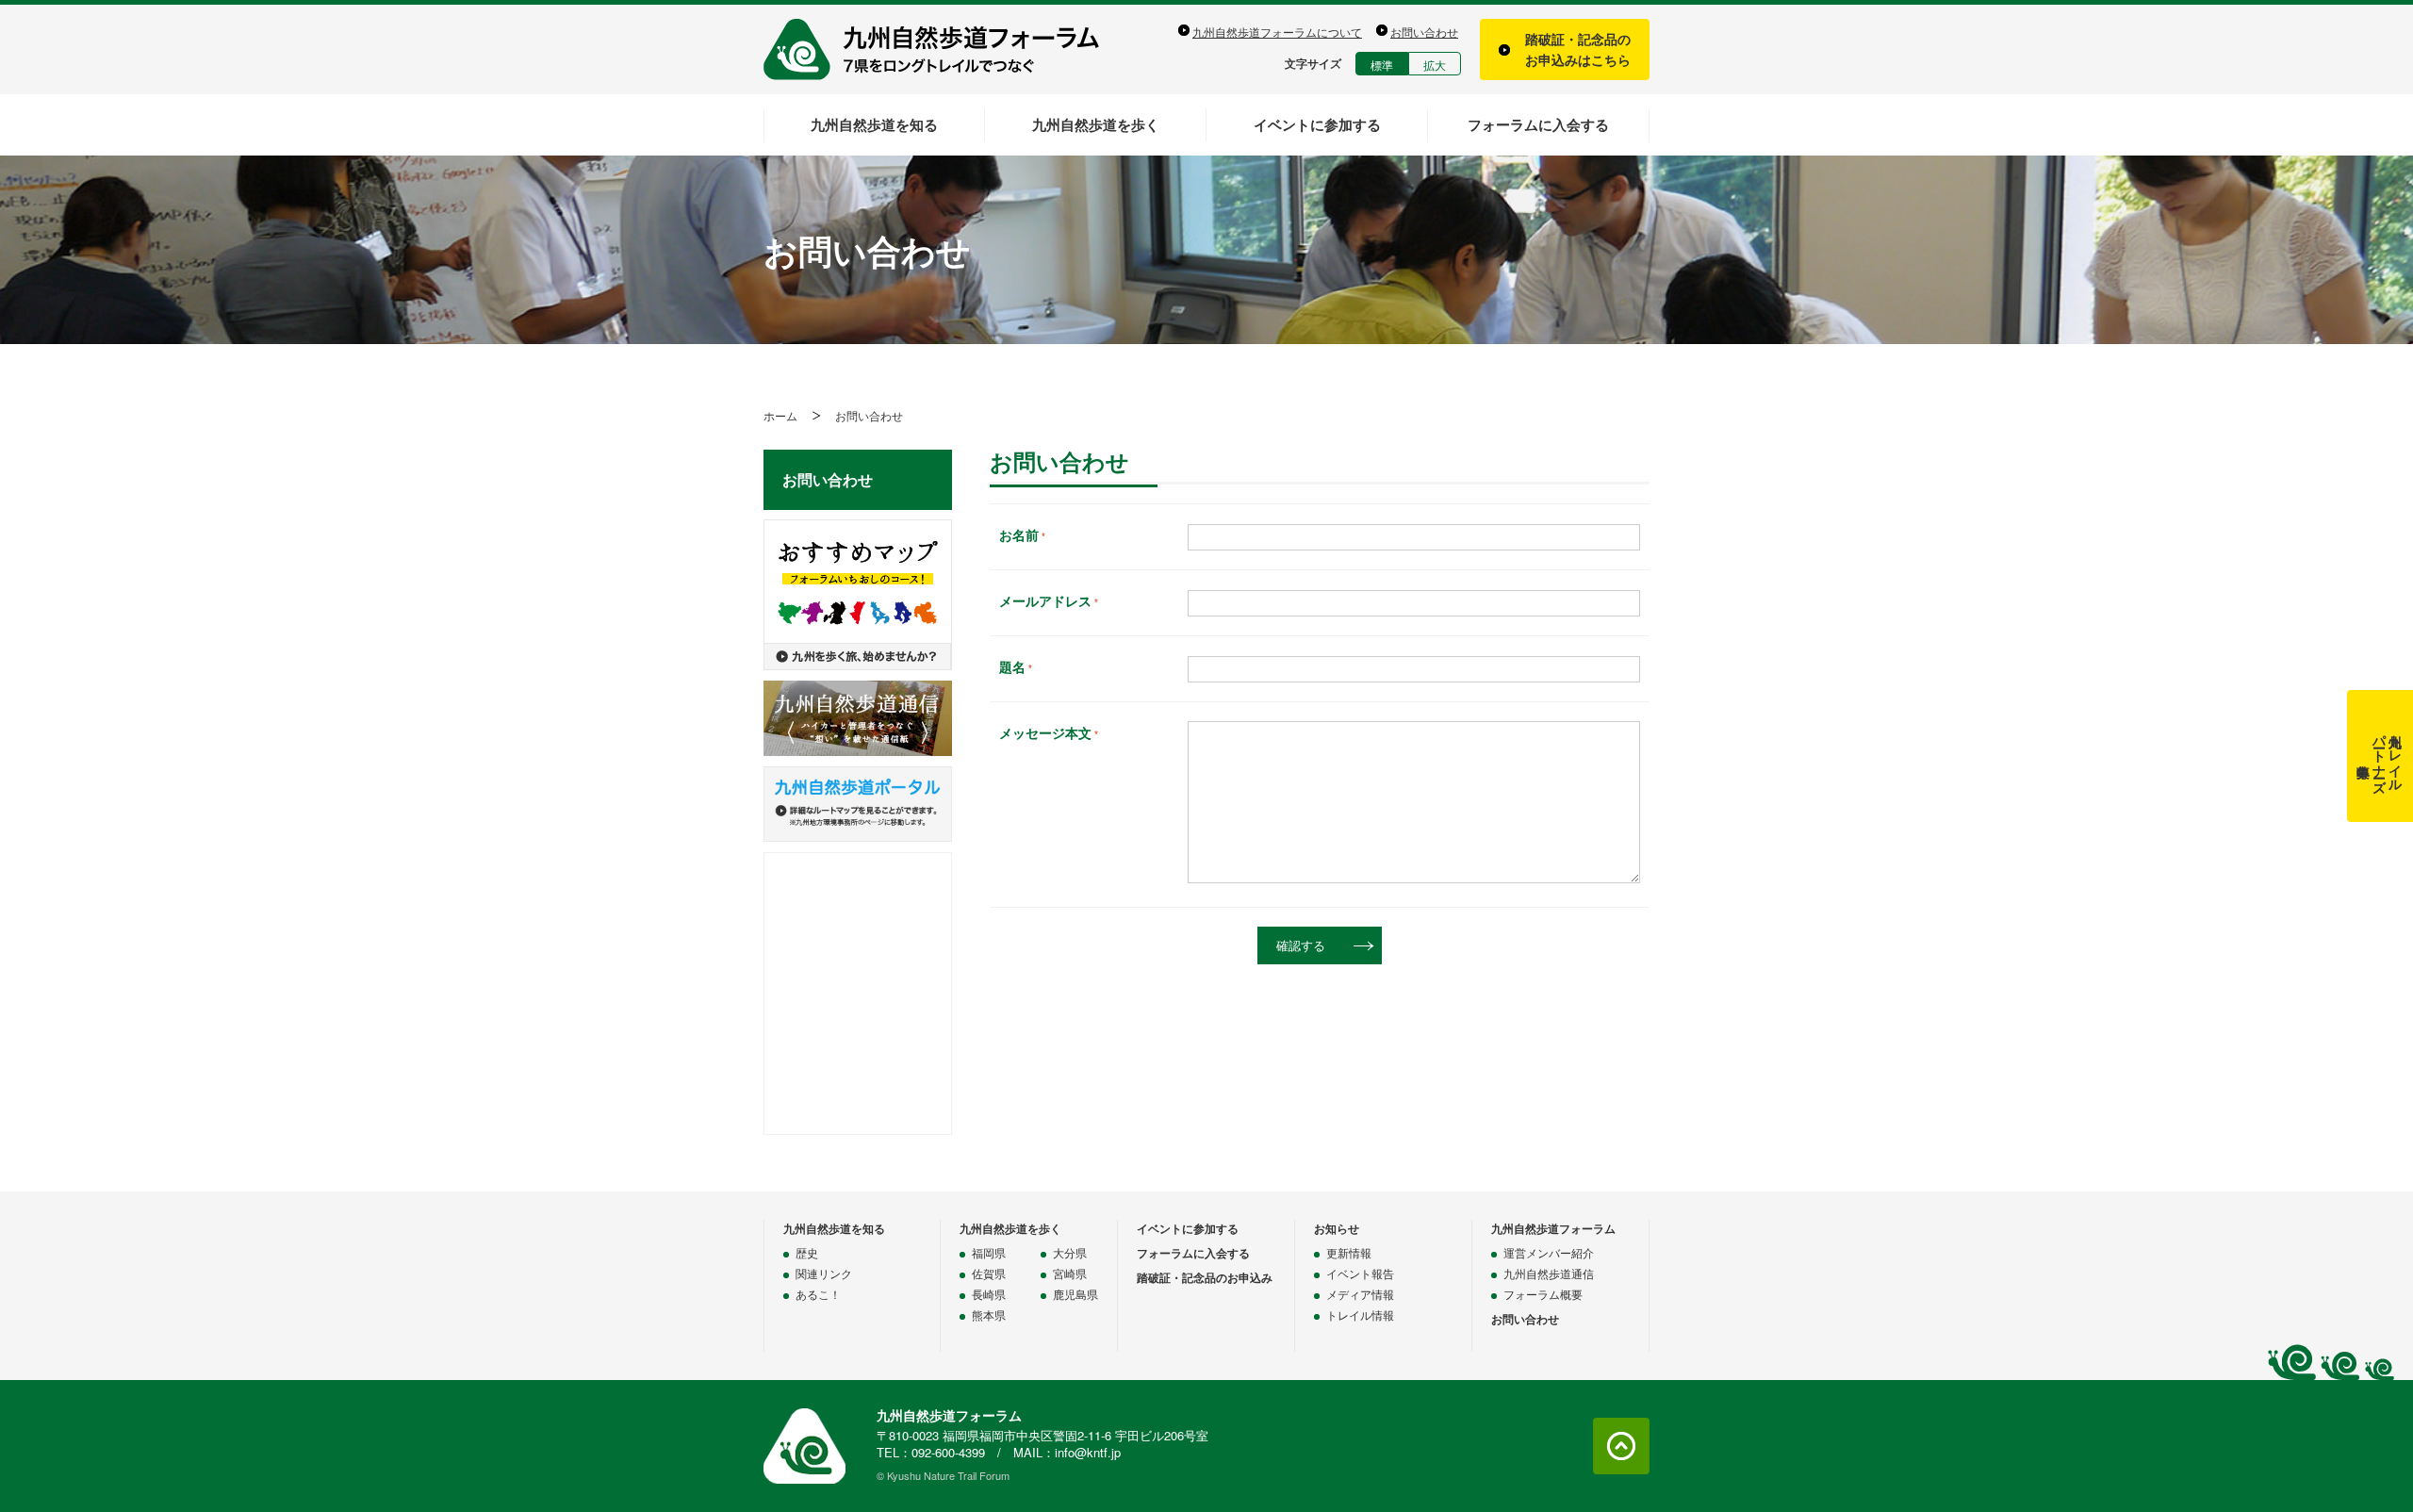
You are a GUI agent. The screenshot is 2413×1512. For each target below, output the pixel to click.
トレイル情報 (1360, 1315)
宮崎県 (1070, 1273)
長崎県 (989, 1294)
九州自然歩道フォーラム (943, 49)
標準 (1382, 65)
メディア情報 (1360, 1294)
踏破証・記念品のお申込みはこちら (1578, 49)
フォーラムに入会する (1538, 124)
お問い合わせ (1424, 32)
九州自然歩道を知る (874, 124)
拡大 (1435, 65)
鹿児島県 (1075, 1294)
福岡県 (989, 1252)
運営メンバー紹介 (1549, 1252)
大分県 (1070, 1252)
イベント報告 (1360, 1273)
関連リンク (824, 1273)
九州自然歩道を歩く (1096, 124)
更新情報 (1349, 1252)
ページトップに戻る (1621, 1446)
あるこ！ (818, 1294)
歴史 (807, 1252)
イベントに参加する (1317, 124)
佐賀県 (989, 1273)
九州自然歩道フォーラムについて (1277, 32)
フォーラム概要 (1543, 1294)
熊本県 (989, 1315)
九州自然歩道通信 (1549, 1273)
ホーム (780, 415)
